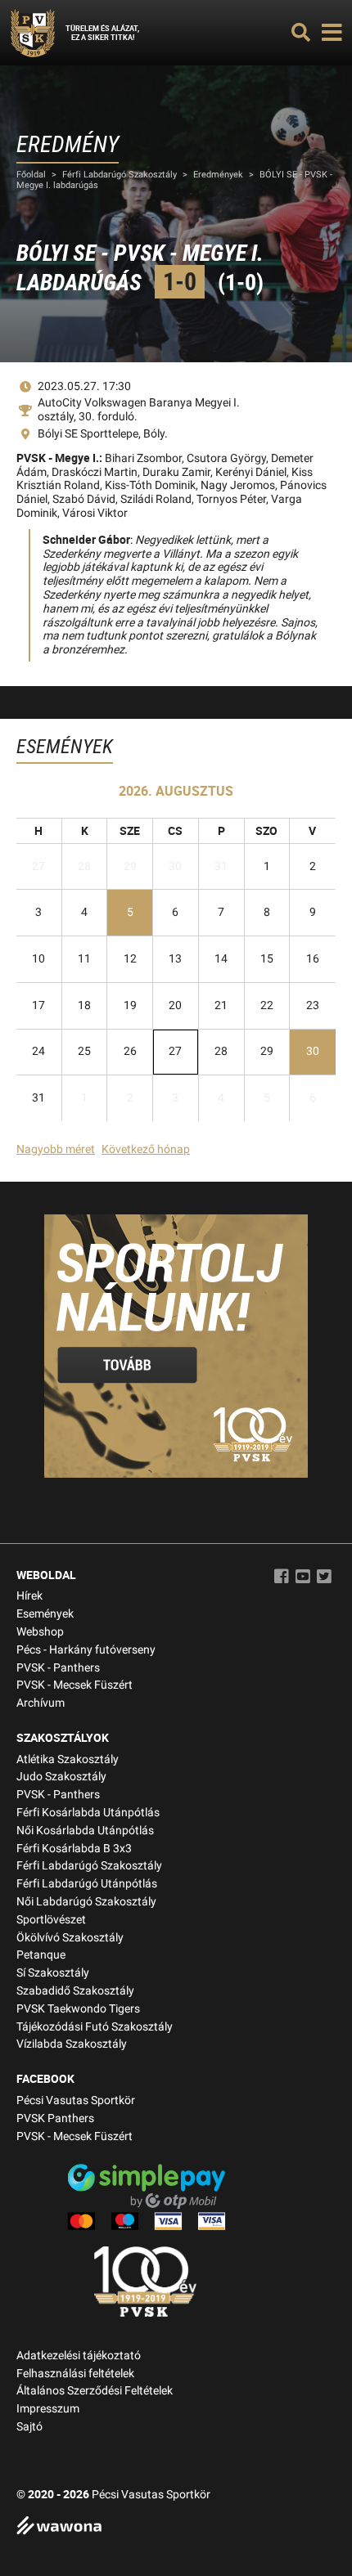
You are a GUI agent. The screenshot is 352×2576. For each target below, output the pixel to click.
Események (45, 1614)
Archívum (41, 1703)
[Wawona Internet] (176, 2527)
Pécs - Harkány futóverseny (86, 1650)
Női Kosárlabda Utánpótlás (85, 1831)
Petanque (41, 1955)
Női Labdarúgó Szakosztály (86, 1902)
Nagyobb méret (56, 1149)
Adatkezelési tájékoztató (79, 2356)
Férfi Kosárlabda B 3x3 (74, 1849)
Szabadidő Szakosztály (75, 1991)
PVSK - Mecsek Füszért (74, 1685)
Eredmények (218, 175)
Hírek (29, 1596)
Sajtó (29, 2427)
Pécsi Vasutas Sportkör (76, 2100)
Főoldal (31, 175)
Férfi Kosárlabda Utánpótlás (88, 1813)
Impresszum (48, 2409)
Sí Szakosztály (53, 1973)
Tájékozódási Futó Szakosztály (95, 2027)
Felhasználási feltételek (75, 2374)
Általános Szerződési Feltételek (95, 2391)
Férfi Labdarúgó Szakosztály (120, 175)
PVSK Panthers (55, 2118)
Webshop (40, 1632)
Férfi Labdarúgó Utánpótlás (87, 1884)
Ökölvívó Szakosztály (70, 1938)
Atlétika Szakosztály (68, 1759)
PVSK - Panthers (58, 1668)
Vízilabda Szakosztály (72, 2044)
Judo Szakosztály (61, 1777)
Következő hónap (146, 1149)
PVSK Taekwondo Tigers (78, 2009)
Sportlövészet (51, 1920)
